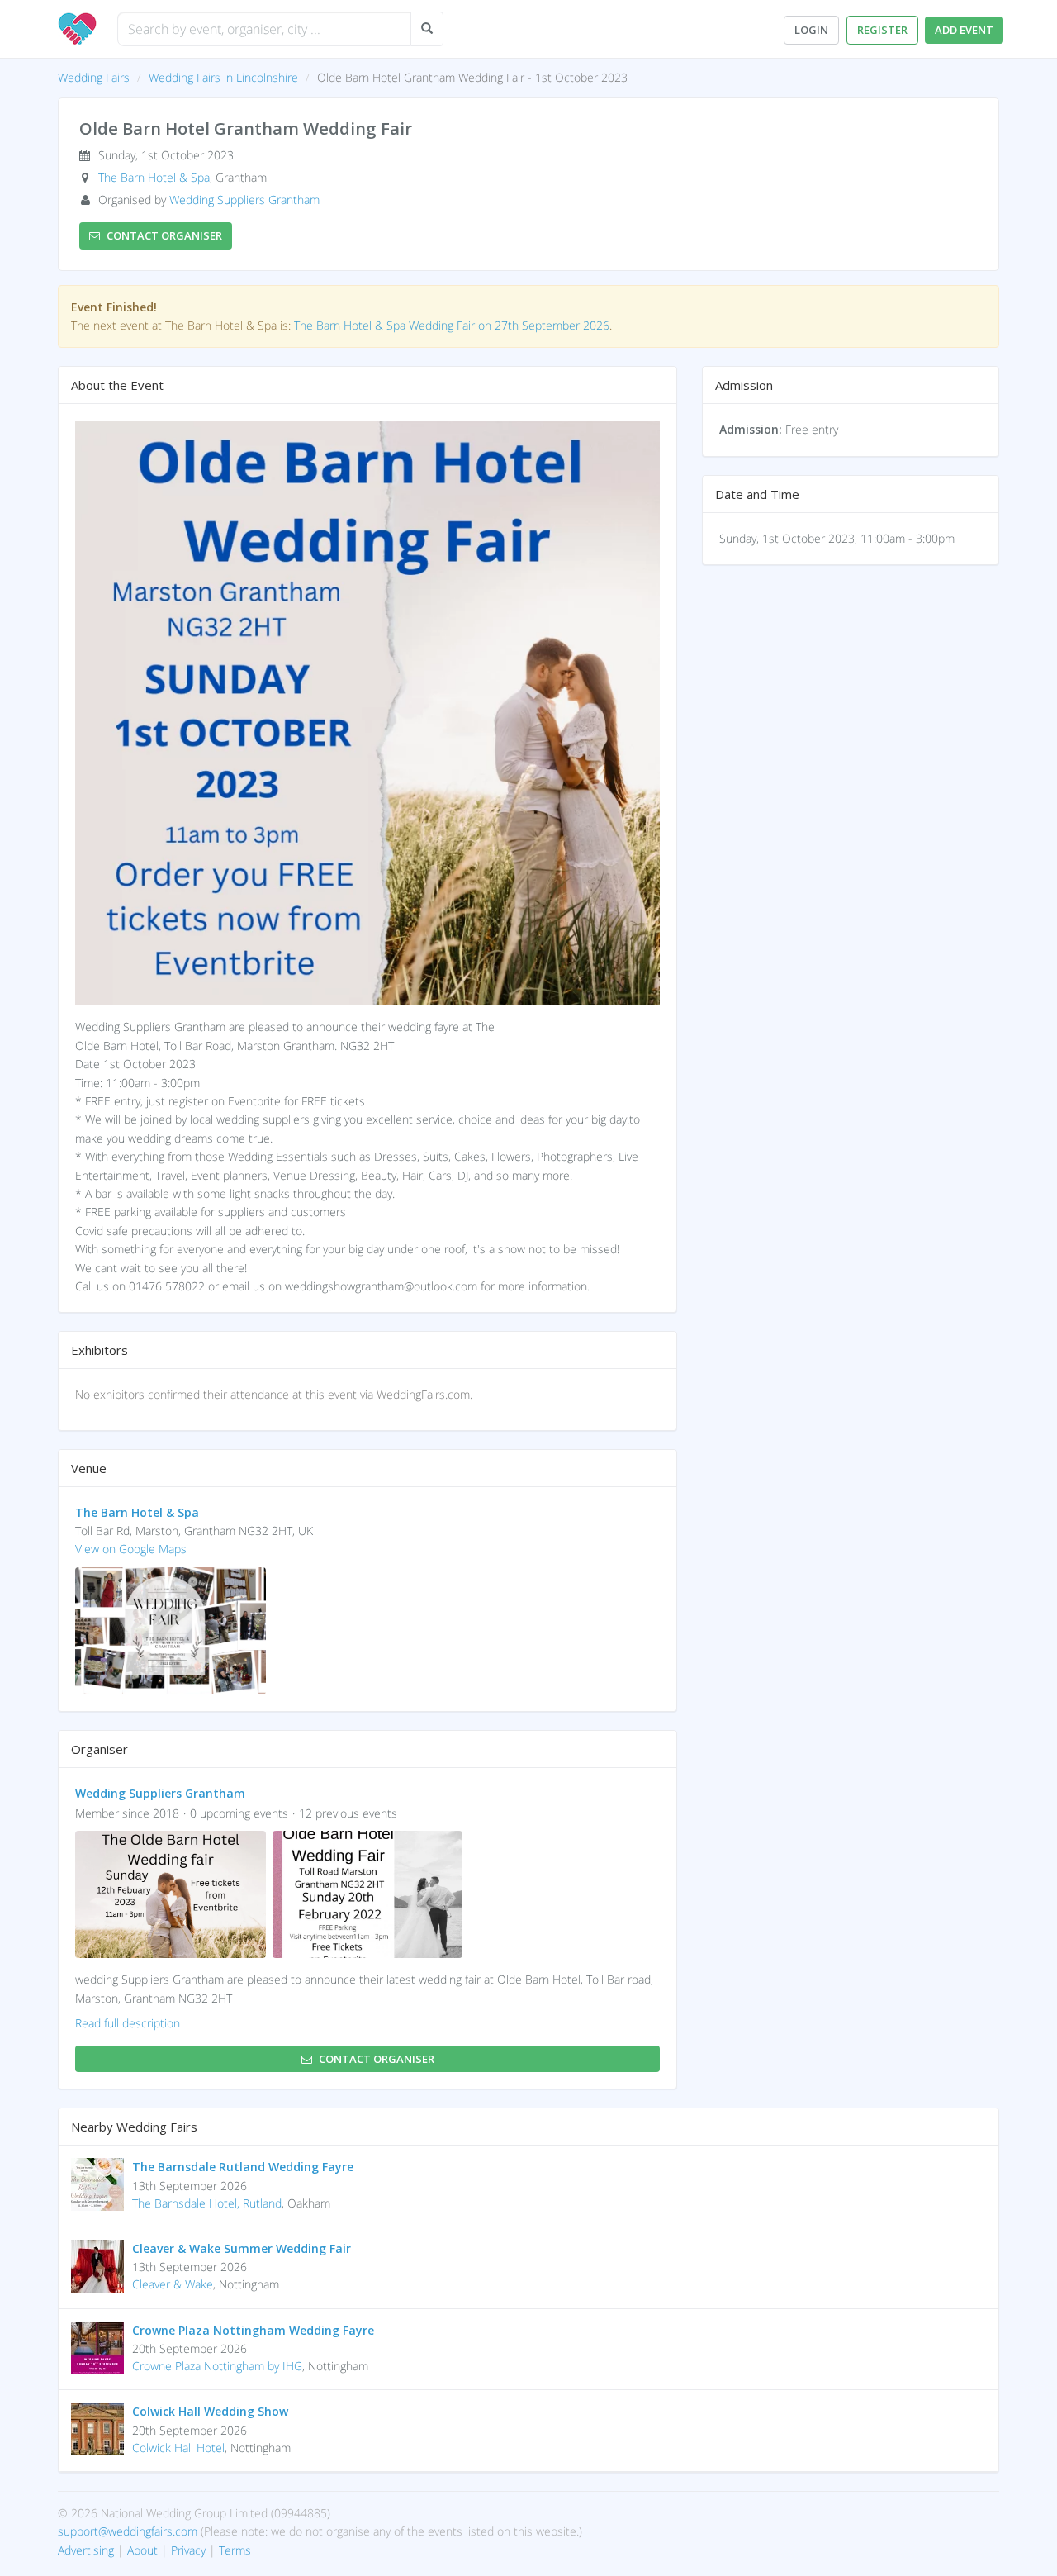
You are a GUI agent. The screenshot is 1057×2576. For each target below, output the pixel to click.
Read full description (128, 2023)
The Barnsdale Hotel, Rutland (207, 2203)
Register (882, 30)
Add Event (964, 30)
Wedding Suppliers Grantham (244, 200)
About (142, 2550)
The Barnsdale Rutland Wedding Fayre (243, 2167)
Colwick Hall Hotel (178, 2448)
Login (811, 30)
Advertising (86, 2550)
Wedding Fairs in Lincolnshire (223, 77)
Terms (235, 2550)
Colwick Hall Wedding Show (210, 2411)
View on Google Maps (131, 1549)
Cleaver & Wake (173, 2284)
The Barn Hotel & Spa (154, 177)
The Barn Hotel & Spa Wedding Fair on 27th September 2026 (452, 325)
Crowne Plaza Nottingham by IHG (217, 2366)
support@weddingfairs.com (128, 2531)
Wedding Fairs (94, 77)
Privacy (188, 2550)
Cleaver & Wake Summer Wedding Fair (242, 2248)
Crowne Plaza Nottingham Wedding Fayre (253, 2330)
